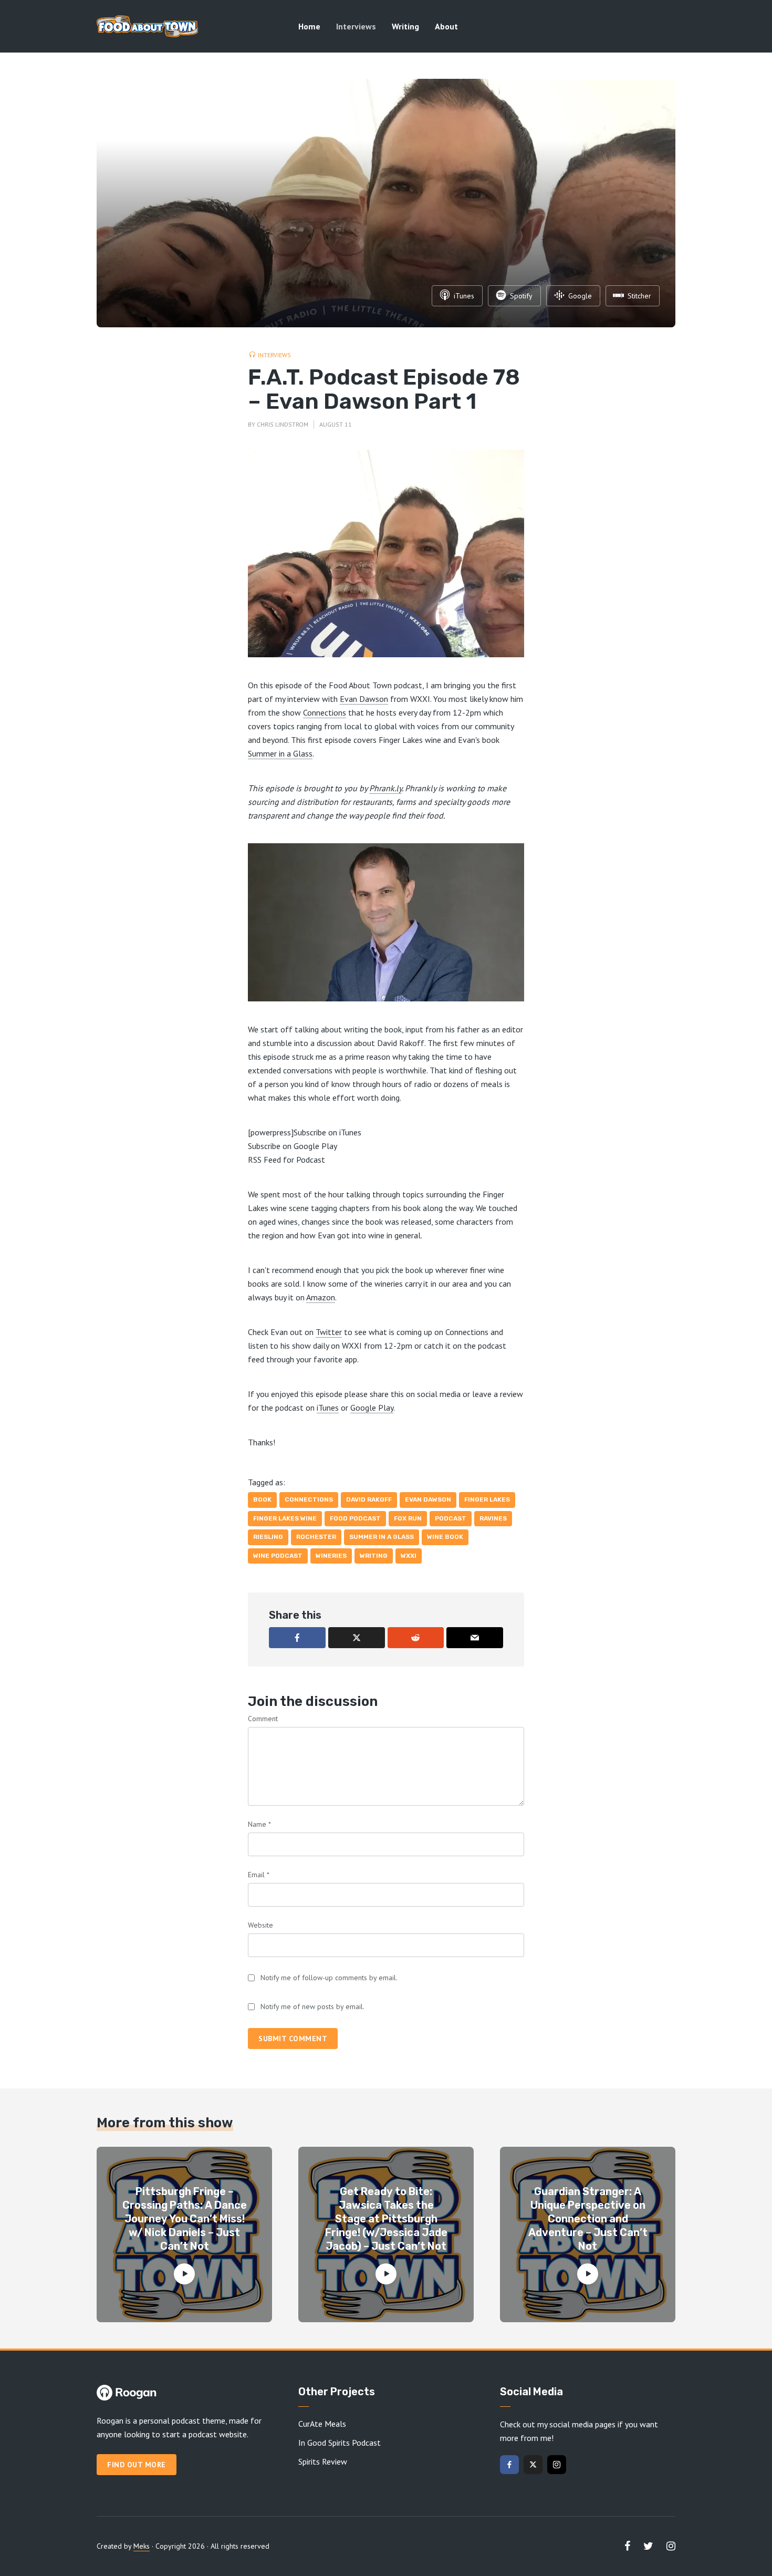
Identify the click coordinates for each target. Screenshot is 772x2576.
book (262, 1499)
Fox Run (408, 1518)
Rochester (316, 1537)
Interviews (356, 26)
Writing (405, 26)
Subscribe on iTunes (327, 1132)
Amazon (321, 1297)
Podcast (451, 1518)
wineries (331, 1556)
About (446, 26)
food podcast (355, 1518)
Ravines (493, 1518)
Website (260, 1925)
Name (259, 1824)
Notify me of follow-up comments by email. (329, 1978)
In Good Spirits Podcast (340, 2443)
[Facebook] (509, 2465)
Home (309, 26)
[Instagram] (557, 2465)
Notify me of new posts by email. (312, 2006)
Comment (263, 1719)
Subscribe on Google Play (293, 1146)
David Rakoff (369, 1499)
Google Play (372, 1408)
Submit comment (293, 2039)
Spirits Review (323, 2461)
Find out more (137, 2465)
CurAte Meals (322, 2424)
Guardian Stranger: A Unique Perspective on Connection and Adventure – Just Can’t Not (588, 2219)
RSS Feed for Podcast (286, 1160)
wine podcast (278, 1556)
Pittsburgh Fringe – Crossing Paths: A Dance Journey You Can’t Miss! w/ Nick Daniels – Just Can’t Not (185, 2219)
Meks (142, 2546)
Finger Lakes (487, 1499)
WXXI (409, 1556)
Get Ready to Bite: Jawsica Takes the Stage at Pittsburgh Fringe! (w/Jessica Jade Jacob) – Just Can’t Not (386, 2219)
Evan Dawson (364, 699)
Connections (325, 712)
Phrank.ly (385, 788)
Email (259, 1875)
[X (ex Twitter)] (533, 2465)
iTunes (328, 1408)
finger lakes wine (285, 1518)
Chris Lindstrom (283, 424)
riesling (268, 1537)
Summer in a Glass (280, 753)
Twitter (329, 1332)
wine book (445, 1537)
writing (374, 1556)
